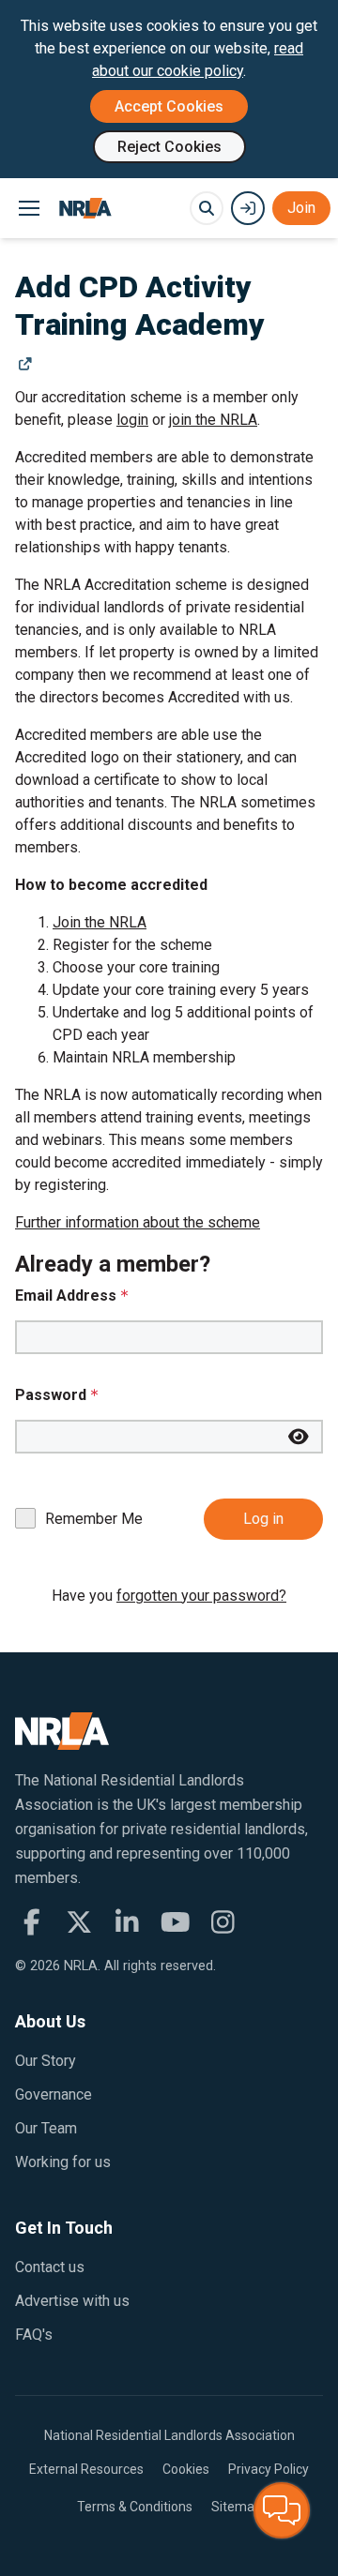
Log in (263, 1519)
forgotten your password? (201, 1596)
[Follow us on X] (79, 1922)
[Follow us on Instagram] (223, 1922)
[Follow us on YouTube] (175, 1922)
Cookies (186, 2469)
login (132, 420)
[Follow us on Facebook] (31, 1922)
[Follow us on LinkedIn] (127, 1922)
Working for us (63, 2162)
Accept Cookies (169, 106)
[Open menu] (29, 208)
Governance (54, 2094)
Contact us (50, 2267)
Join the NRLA (100, 922)
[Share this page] (24, 365)
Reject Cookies (169, 147)
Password (51, 1395)
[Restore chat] (282, 2510)
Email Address (66, 1296)
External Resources (86, 2469)
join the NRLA (213, 420)
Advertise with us (72, 2301)
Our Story (46, 2061)
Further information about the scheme (138, 1222)
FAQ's (34, 2335)
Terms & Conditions (135, 2507)
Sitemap (237, 2507)
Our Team (46, 2128)
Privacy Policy (269, 2469)
